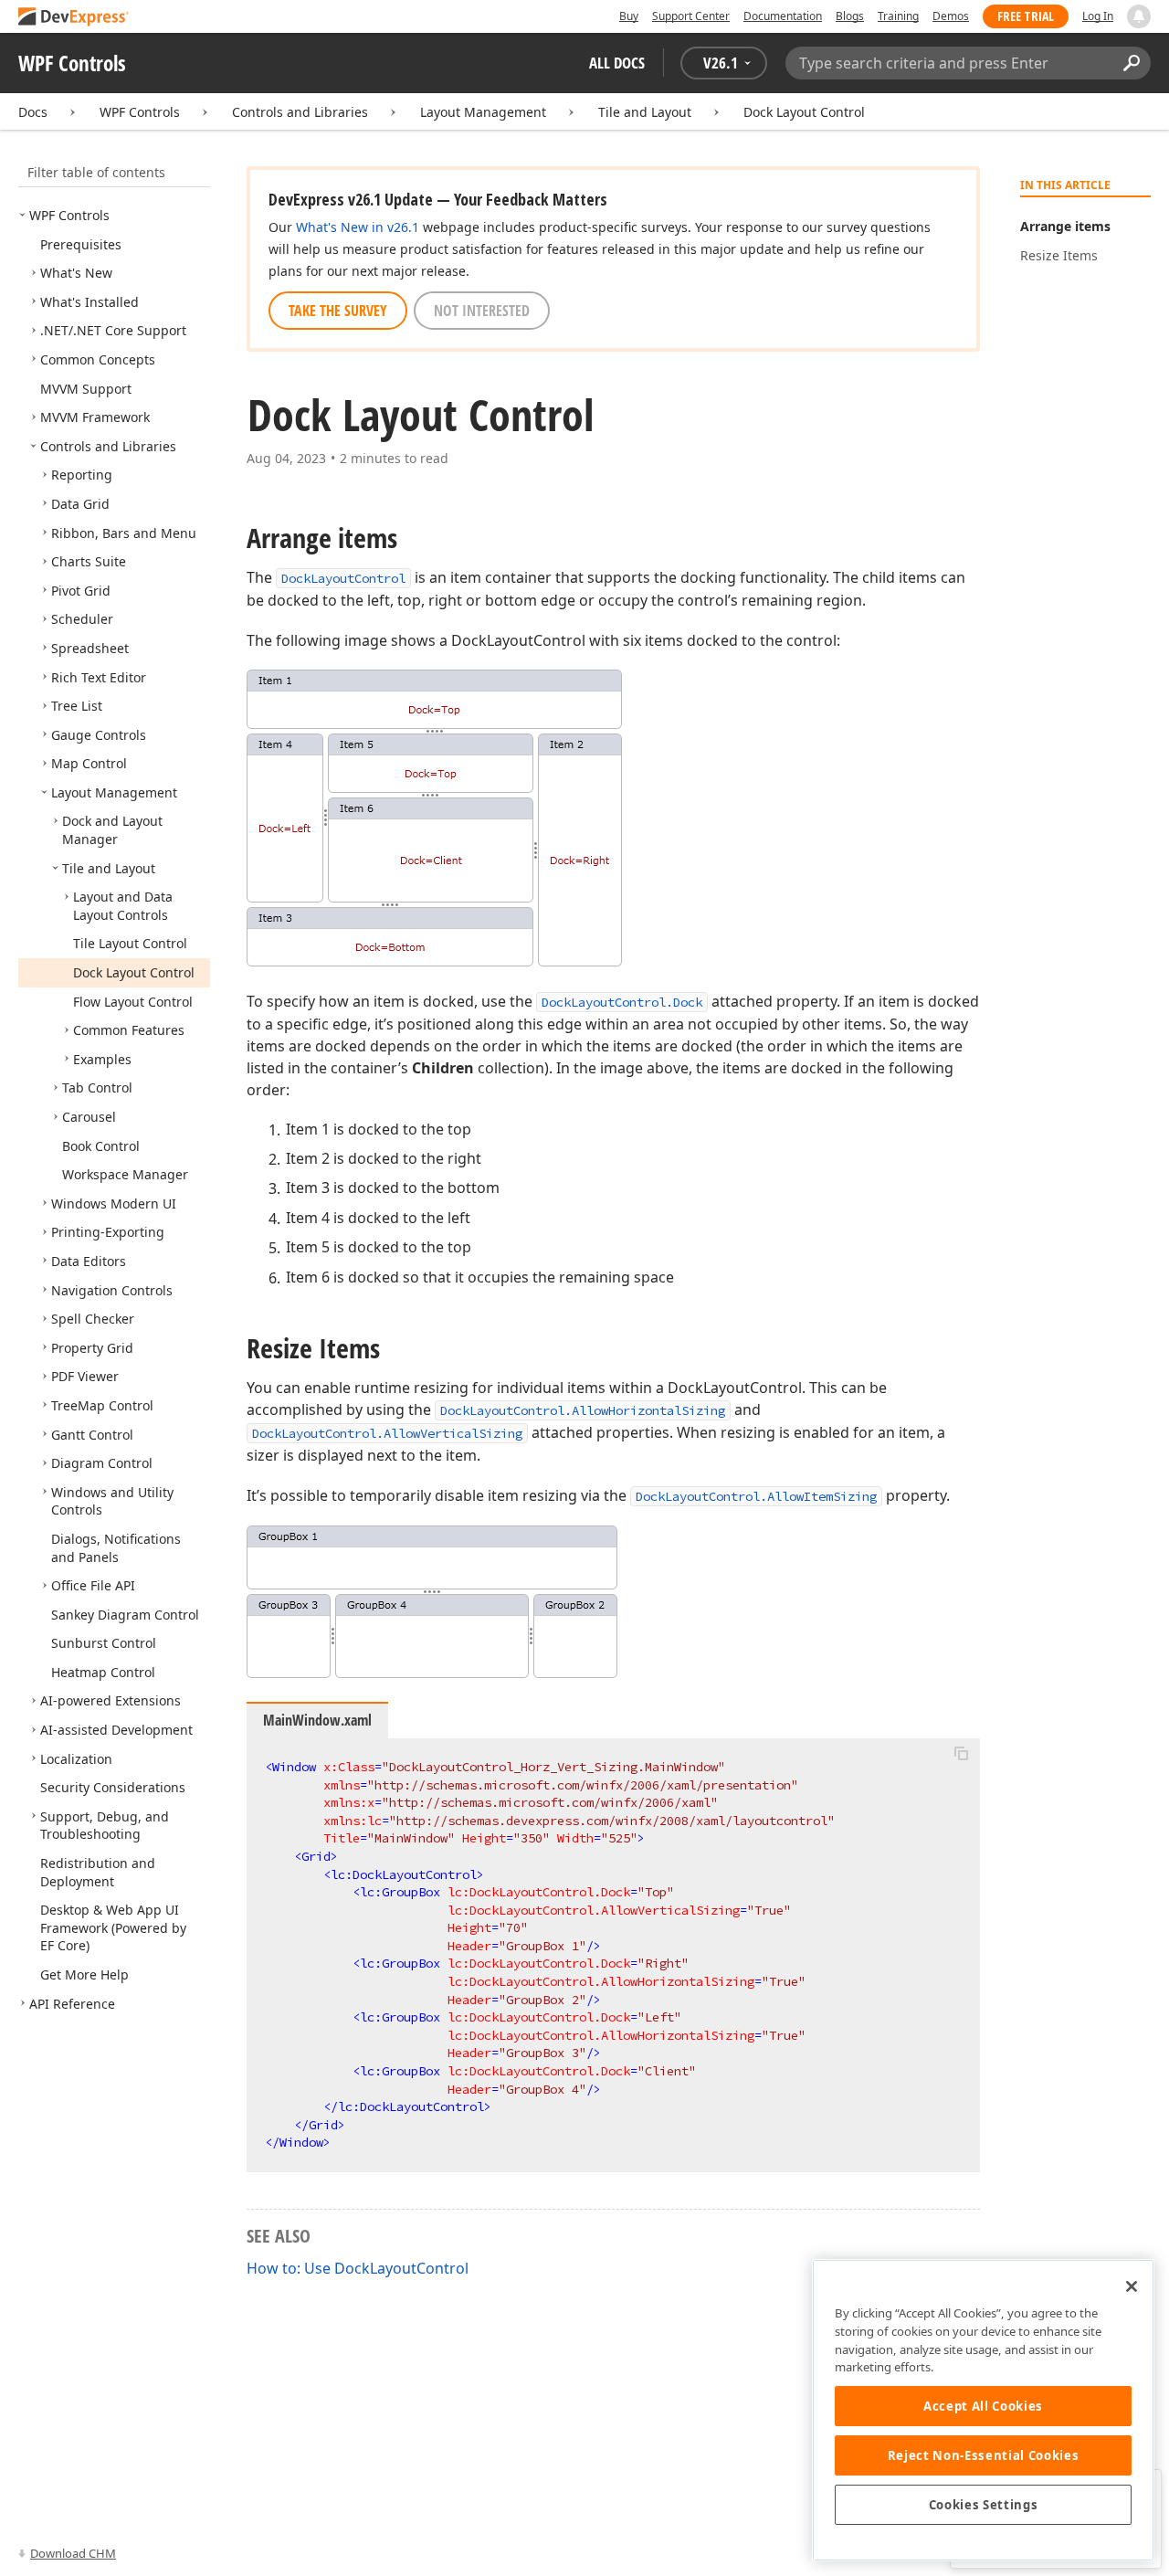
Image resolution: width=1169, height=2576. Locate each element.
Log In (1098, 16)
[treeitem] (69, 215)
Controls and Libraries (300, 112)
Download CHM (73, 2553)
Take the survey (338, 311)
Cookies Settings (984, 2505)
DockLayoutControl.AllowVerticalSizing (387, 1433)
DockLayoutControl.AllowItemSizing (756, 1496)
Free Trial (1026, 16)
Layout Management (483, 112)
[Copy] (961, 1754)
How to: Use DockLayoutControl (358, 2268)
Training (898, 16)
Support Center (691, 16)
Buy (629, 16)
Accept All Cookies (983, 2406)
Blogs (850, 16)
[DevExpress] (74, 18)
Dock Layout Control (804, 112)
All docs (617, 63)
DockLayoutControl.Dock (622, 1002)
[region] (983, 2410)
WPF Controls (140, 112)
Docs (33, 112)
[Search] (1131, 63)
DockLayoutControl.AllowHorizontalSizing (583, 1410)
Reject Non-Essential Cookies (983, 2455)
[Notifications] (1139, 16)
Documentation (783, 16)
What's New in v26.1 (358, 227)
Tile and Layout (645, 112)
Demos (951, 16)
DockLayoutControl (343, 578)
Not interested (482, 311)
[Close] (1132, 2286)
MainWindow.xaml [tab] (317, 1720)
